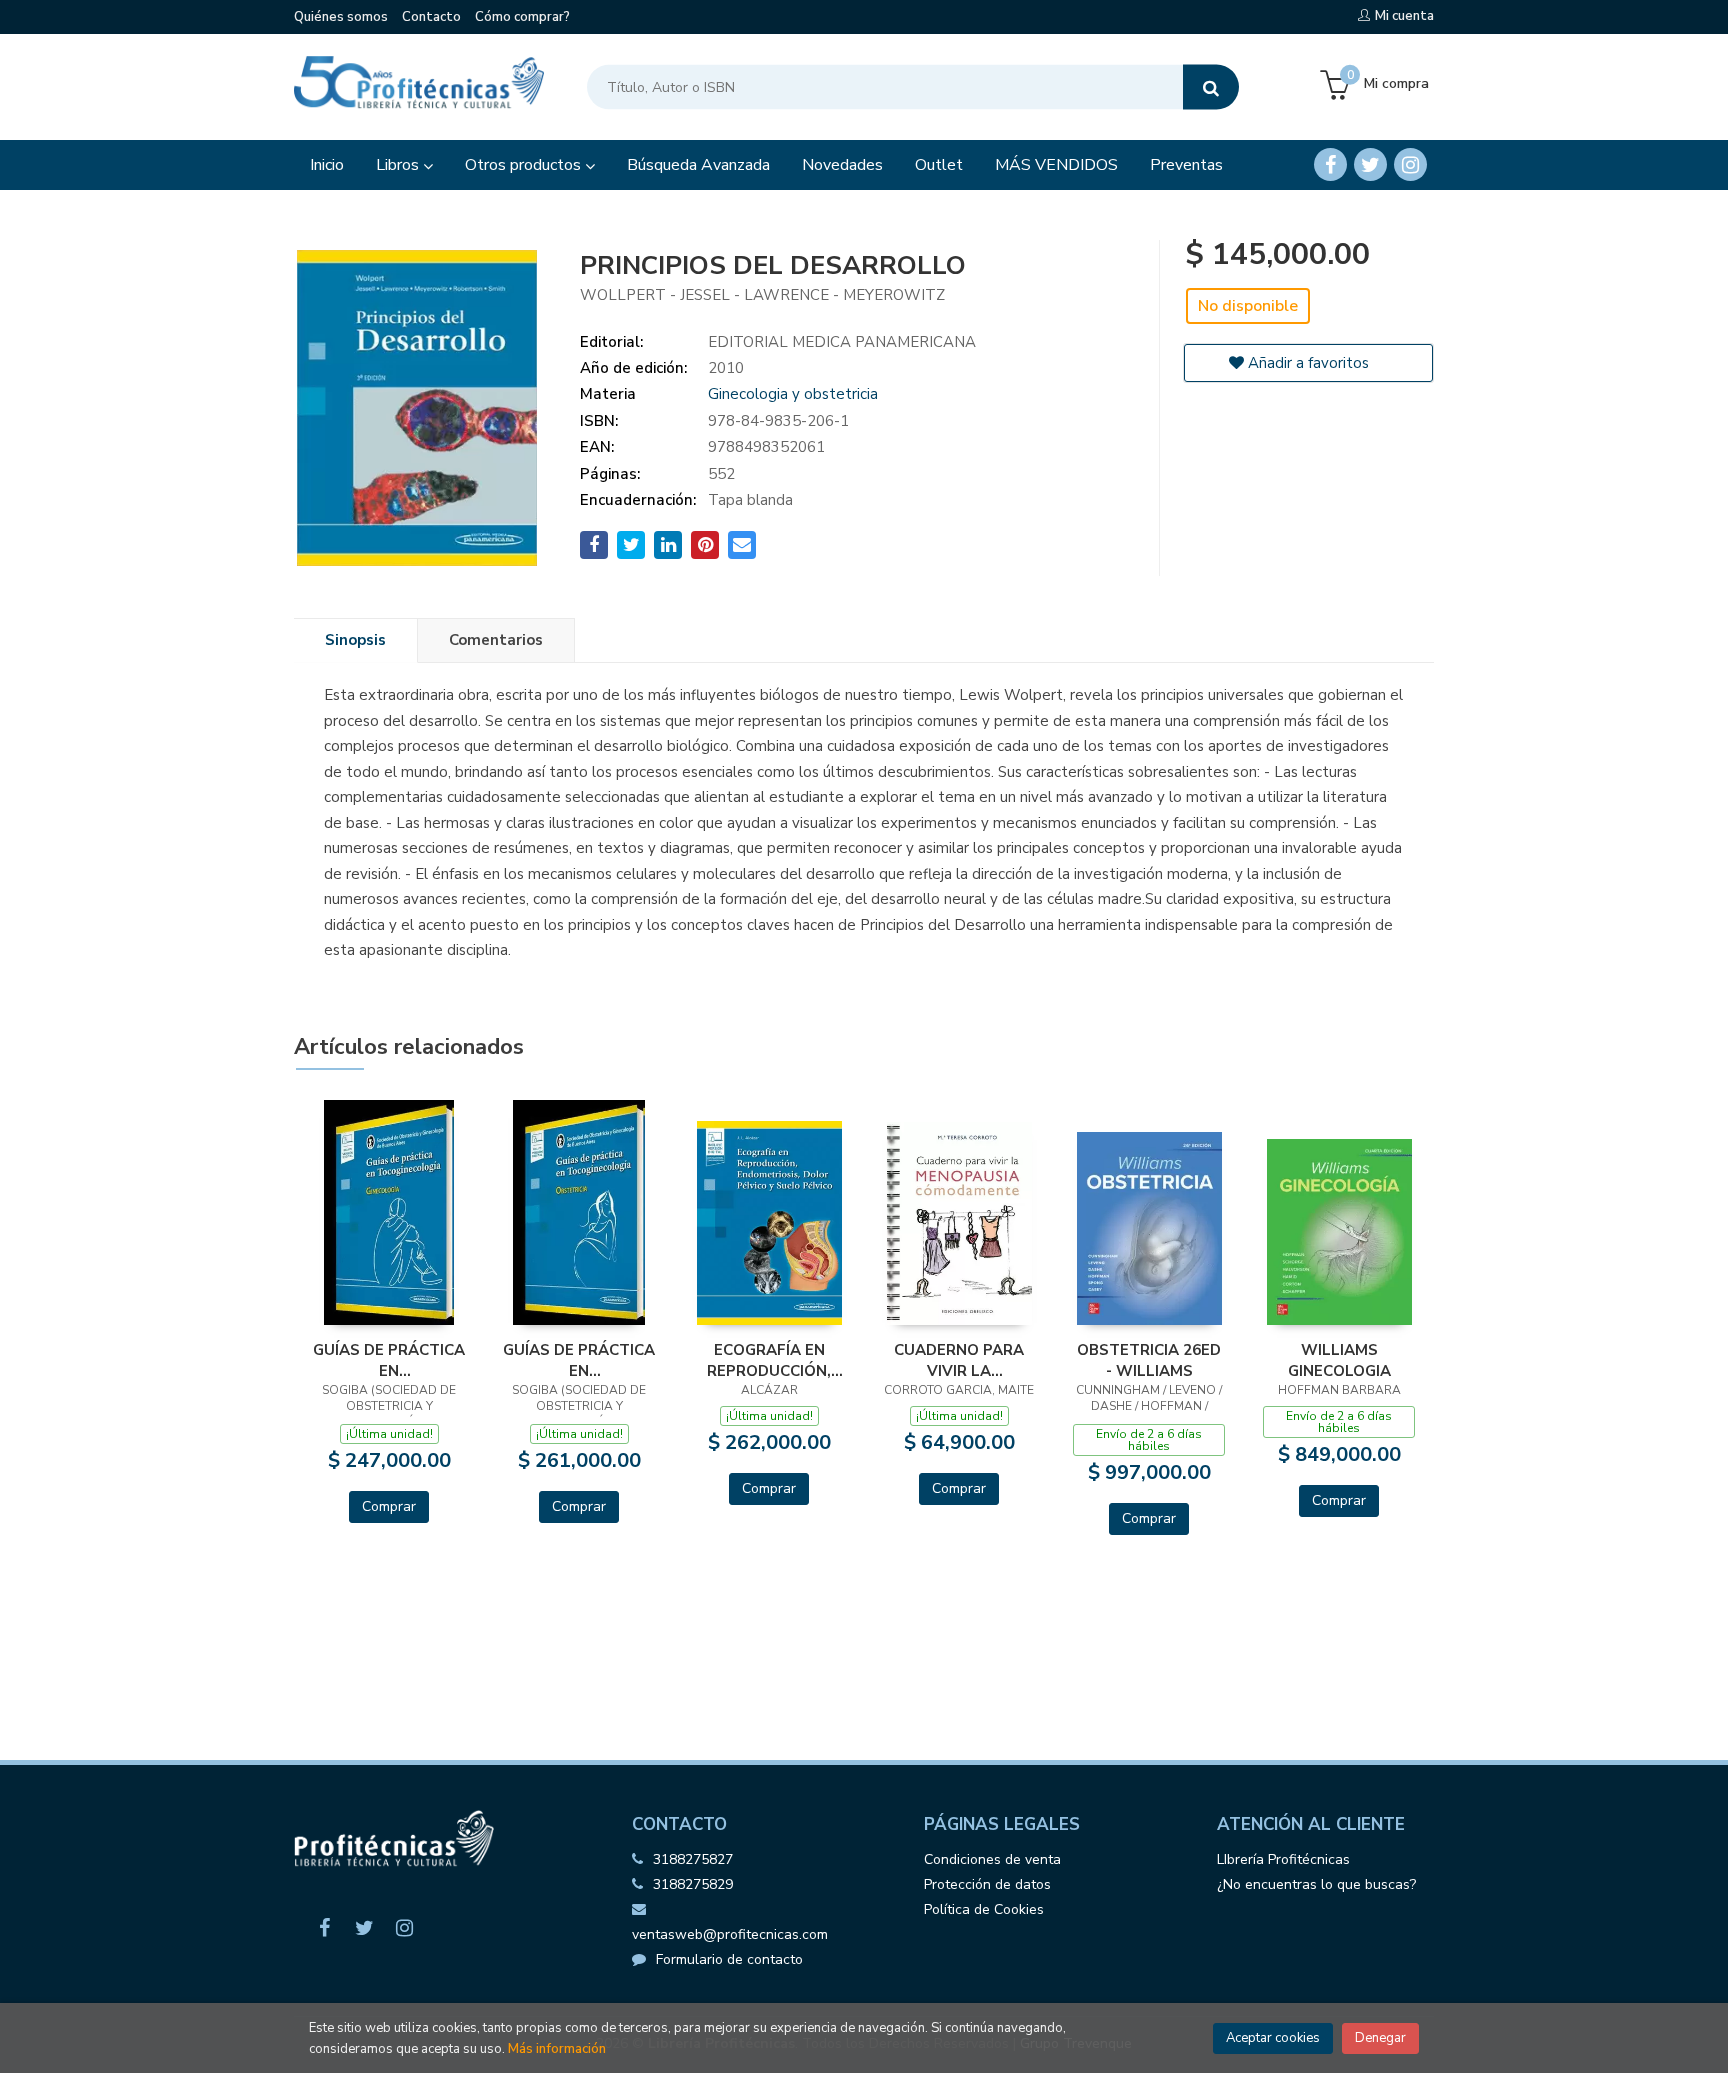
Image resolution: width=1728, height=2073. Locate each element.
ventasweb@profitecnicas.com (730, 1934)
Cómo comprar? (522, 17)
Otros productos (525, 165)
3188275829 (693, 1884)
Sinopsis (355, 640)
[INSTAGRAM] (1410, 164)
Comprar (389, 1506)
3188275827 (693, 1859)
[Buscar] (1211, 87)
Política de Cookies (984, 1909)
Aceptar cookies (1273, 2038)
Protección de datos (987, 1884)
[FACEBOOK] (1330, 164)
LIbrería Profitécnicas (1283, 1859)
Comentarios (496, 640)
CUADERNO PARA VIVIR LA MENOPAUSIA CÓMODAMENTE (959, 1360)
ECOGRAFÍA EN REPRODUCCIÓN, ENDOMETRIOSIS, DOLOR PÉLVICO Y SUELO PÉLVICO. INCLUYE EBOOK (769, 1360)
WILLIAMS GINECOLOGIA (1339, 1360)
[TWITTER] (1370, 164)
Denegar (1380, 2038)
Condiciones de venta (992, 1859)
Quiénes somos (341, 17)
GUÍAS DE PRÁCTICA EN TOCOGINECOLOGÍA (389, 1360)
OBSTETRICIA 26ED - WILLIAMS (1149, 1360)
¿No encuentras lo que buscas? (1316, 1884)
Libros (399, 165)
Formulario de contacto (729, 1959)
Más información (557, 2049)
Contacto (431, 17)
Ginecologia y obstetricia (793, 394)
